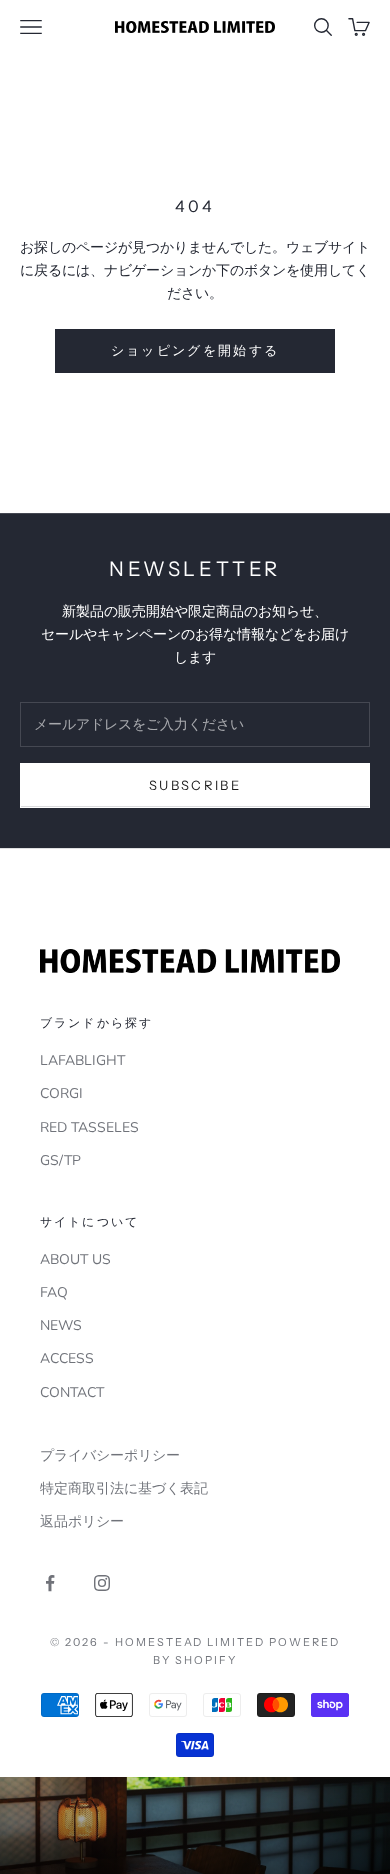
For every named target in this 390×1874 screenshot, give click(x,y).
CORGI (61, 1093)
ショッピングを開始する (195, 350)
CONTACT (72, 1392)
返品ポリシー (82, 1521)
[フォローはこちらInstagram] (102, 1583)
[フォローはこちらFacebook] (50, 1583)
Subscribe (195, 785)
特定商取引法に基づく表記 (124, 1488)
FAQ (54, 1292)
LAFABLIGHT (82, 1060)
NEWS (61, 1325)
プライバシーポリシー (110, 1455)
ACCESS (67, 1358)
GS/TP (60, 1160)
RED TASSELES (89, 1127)
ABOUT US (75, 1259)
